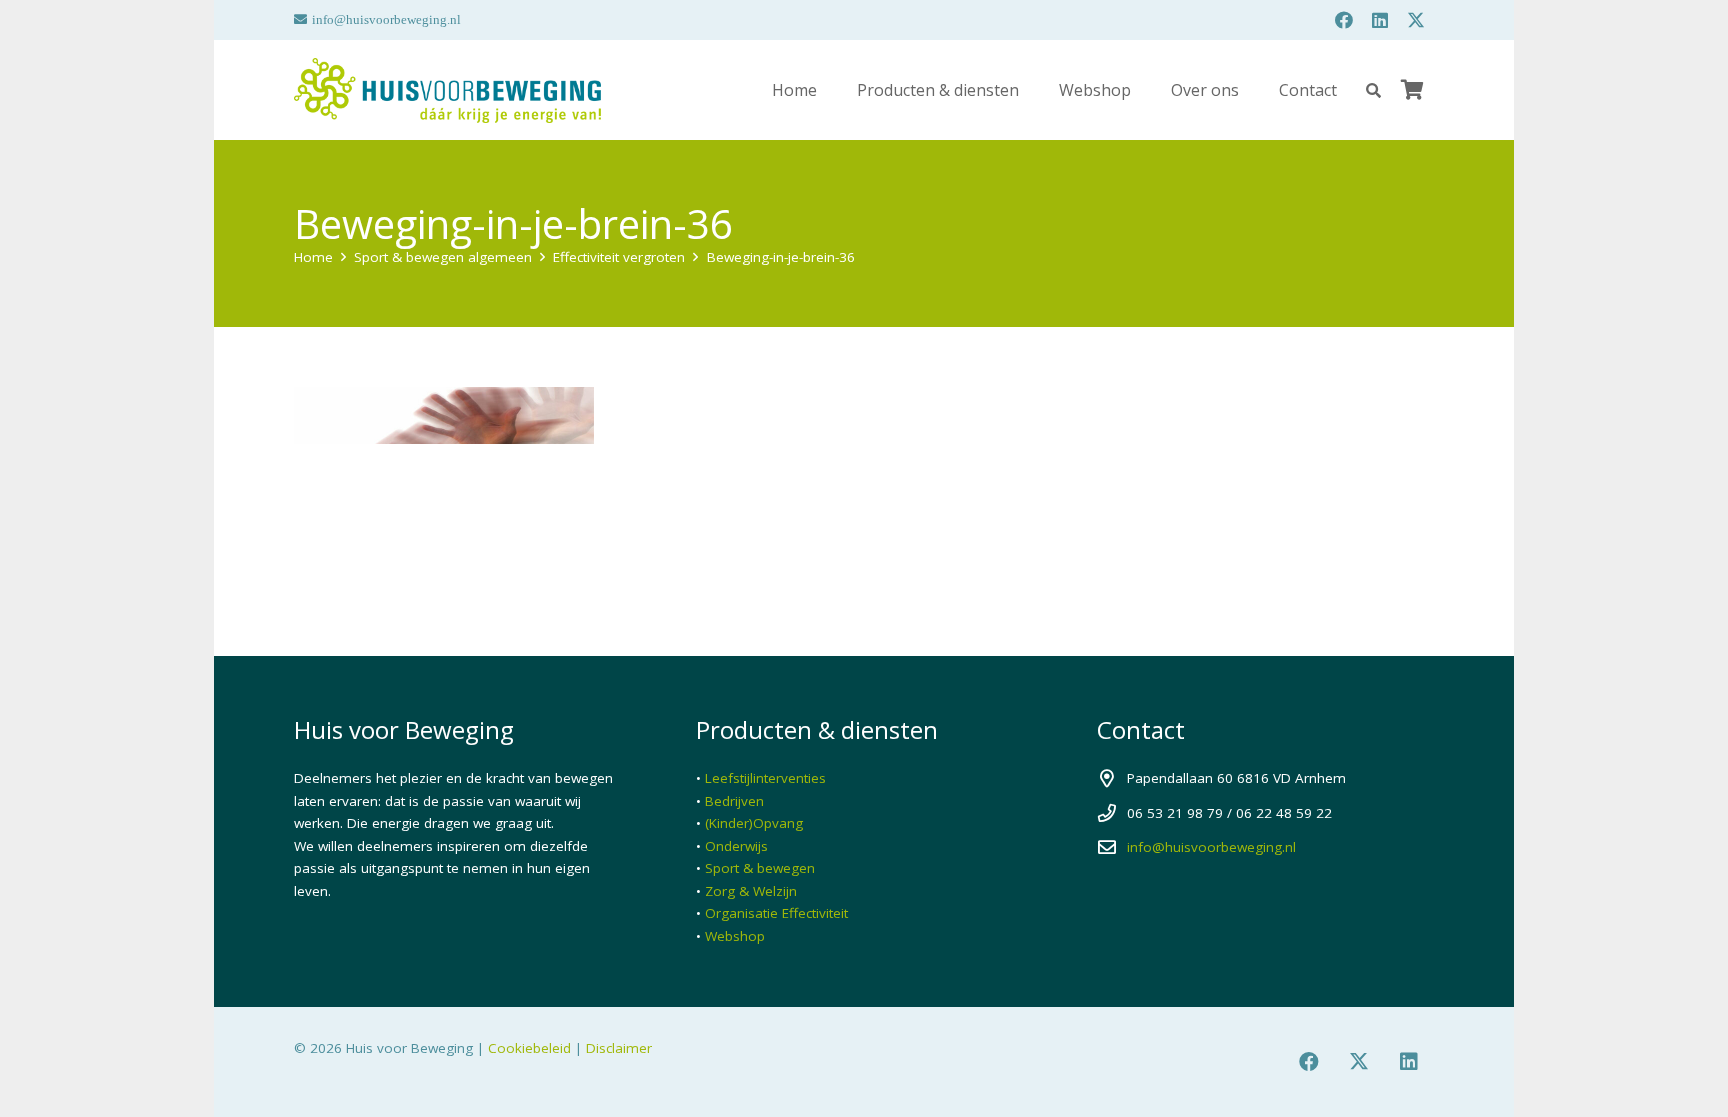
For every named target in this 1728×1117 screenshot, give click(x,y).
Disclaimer (619, 1048)
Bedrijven (734, 801)
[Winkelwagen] (1412, 90)
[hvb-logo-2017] (447, 90)
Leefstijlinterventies (765, 778)
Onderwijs (736, 846)
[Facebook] (1344, 20)
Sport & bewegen (760, 868)
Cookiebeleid (529, 1048)
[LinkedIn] (1380, 20)
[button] (1373, 90)
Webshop (735, 936)
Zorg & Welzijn (751, 891)
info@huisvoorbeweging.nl (1211, 847)
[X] (1416, 20)
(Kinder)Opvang (754, 823)
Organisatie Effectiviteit (776, 913)
